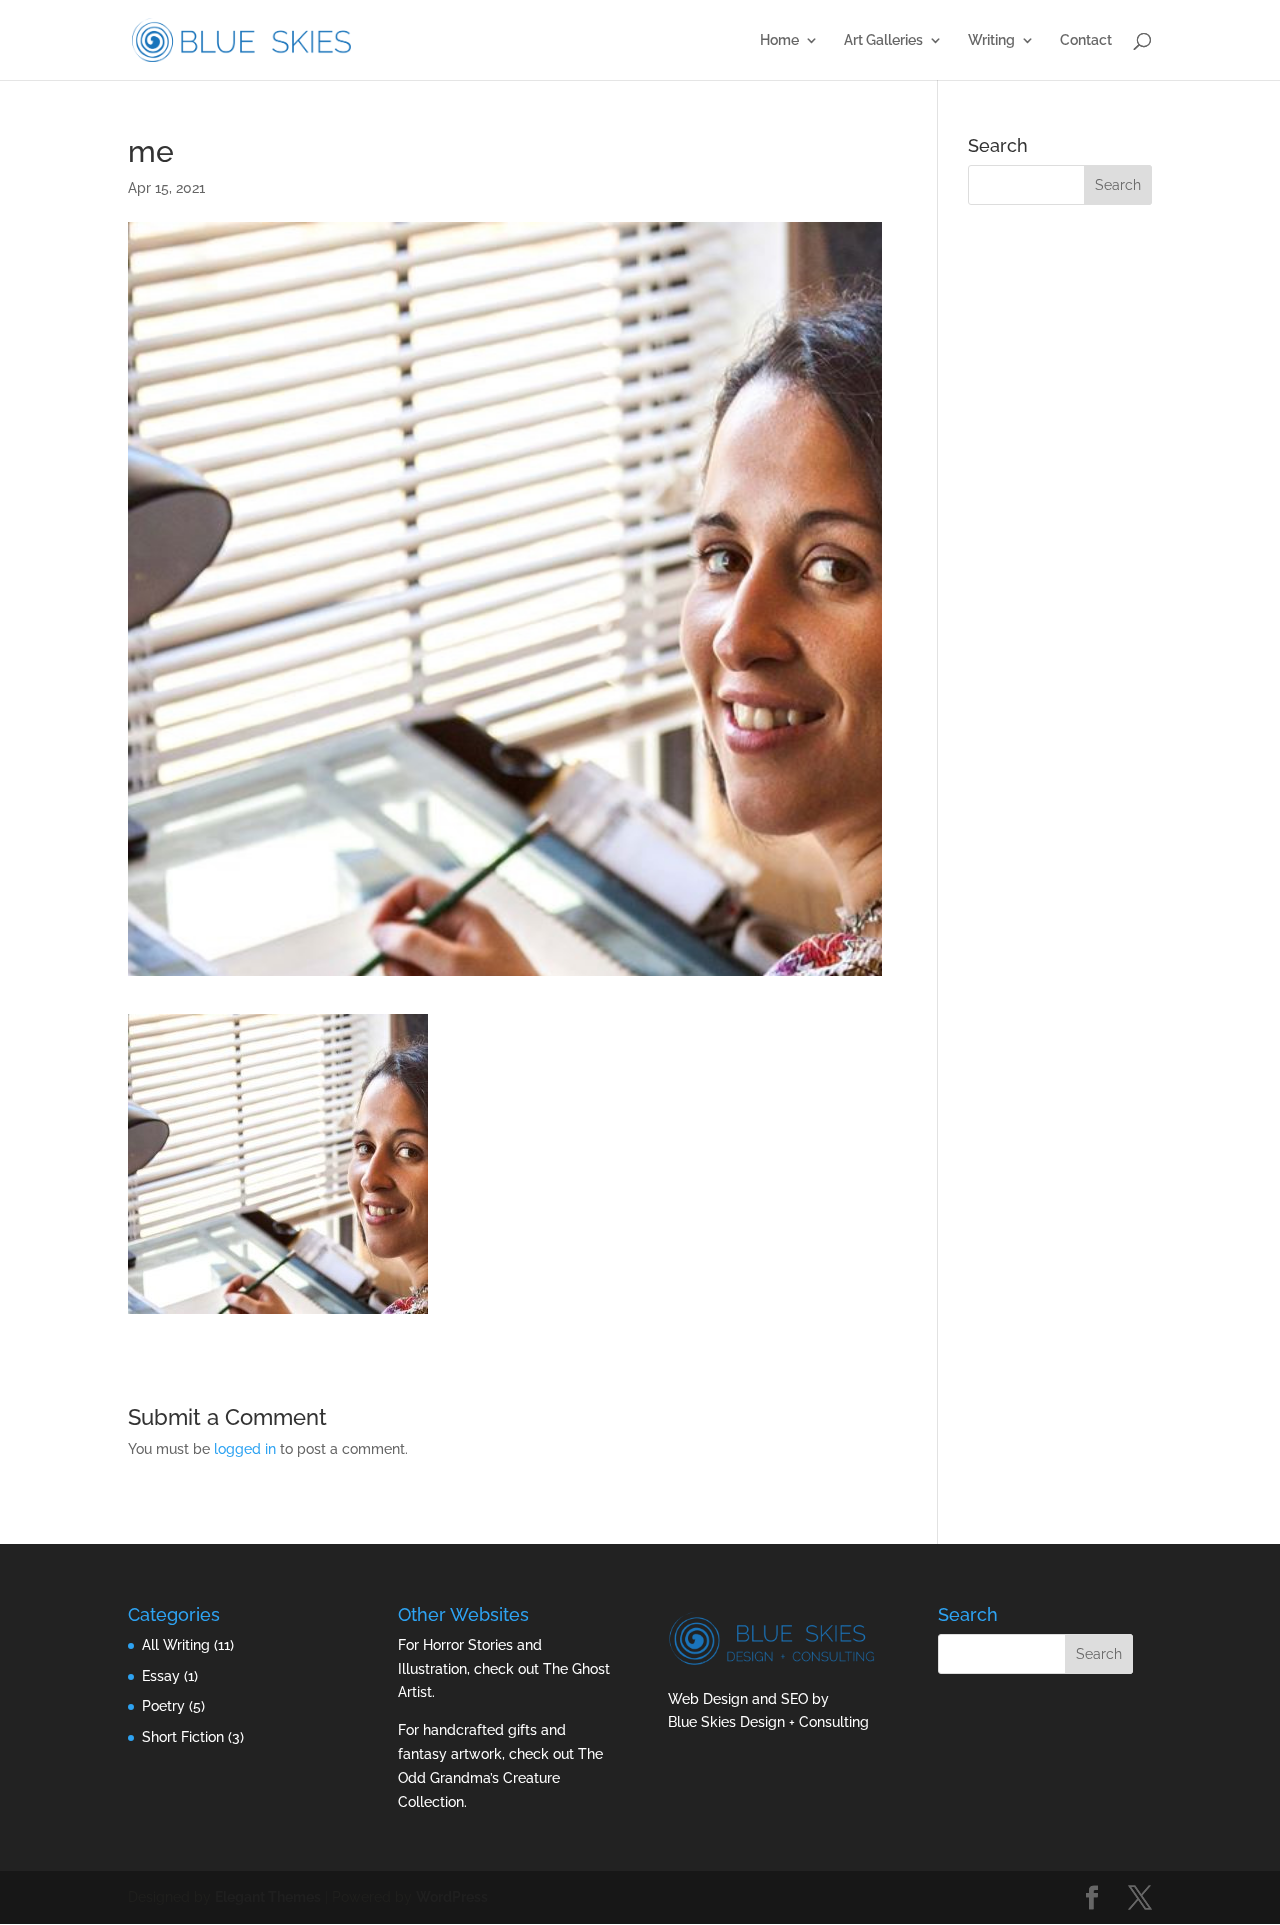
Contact (1086, 40)
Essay (161, 1676)
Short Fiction (183, 1737)
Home (779, 40)
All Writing (176, 1645)
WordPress (452, 1897)
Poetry (163, 1706)
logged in (245, 1449)
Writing (991, 40)
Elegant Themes (268, 1897)
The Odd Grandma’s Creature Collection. (500, 1778)
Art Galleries (883, 40)
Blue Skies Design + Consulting (768, 1722)
